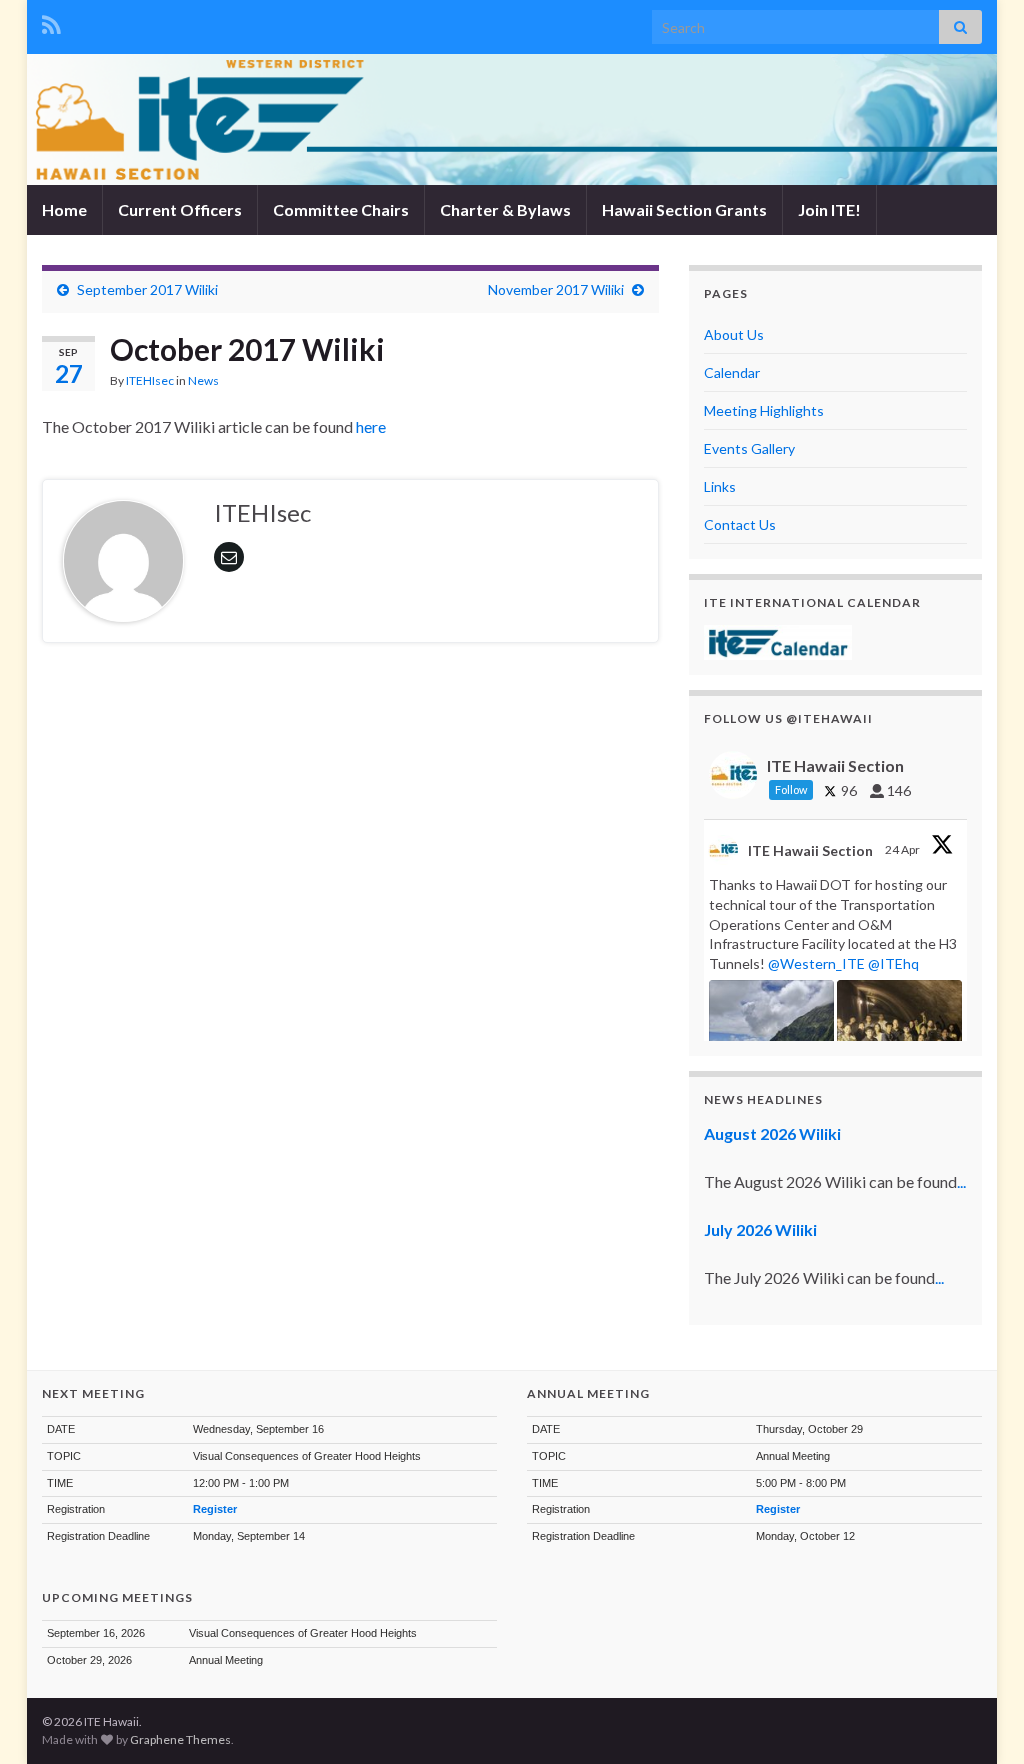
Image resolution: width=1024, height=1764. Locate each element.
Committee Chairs (341, 209)
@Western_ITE (816, 963)
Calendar (732, 372)
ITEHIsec (150, 380)
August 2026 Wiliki (772, 1133)
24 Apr (903, 849)
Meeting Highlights (764, 410)
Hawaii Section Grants (684, 209)
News (203, 380)
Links (720, 486)
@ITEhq (893, 963)
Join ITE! (829, 209)
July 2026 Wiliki (760, 1229)
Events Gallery (749, 448)
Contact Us (740, 524)
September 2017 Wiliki (147, 289)
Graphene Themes (180, 1739)
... (961, 1181)
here (372, 426)
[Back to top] (979, 1719)
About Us (734, 334)
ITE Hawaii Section (810, 850)
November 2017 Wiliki (556, 289)
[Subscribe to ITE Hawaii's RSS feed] (51, 21)
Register (215, 1509)
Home (64, 209)
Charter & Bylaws (505, 209)
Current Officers (180, 209)
